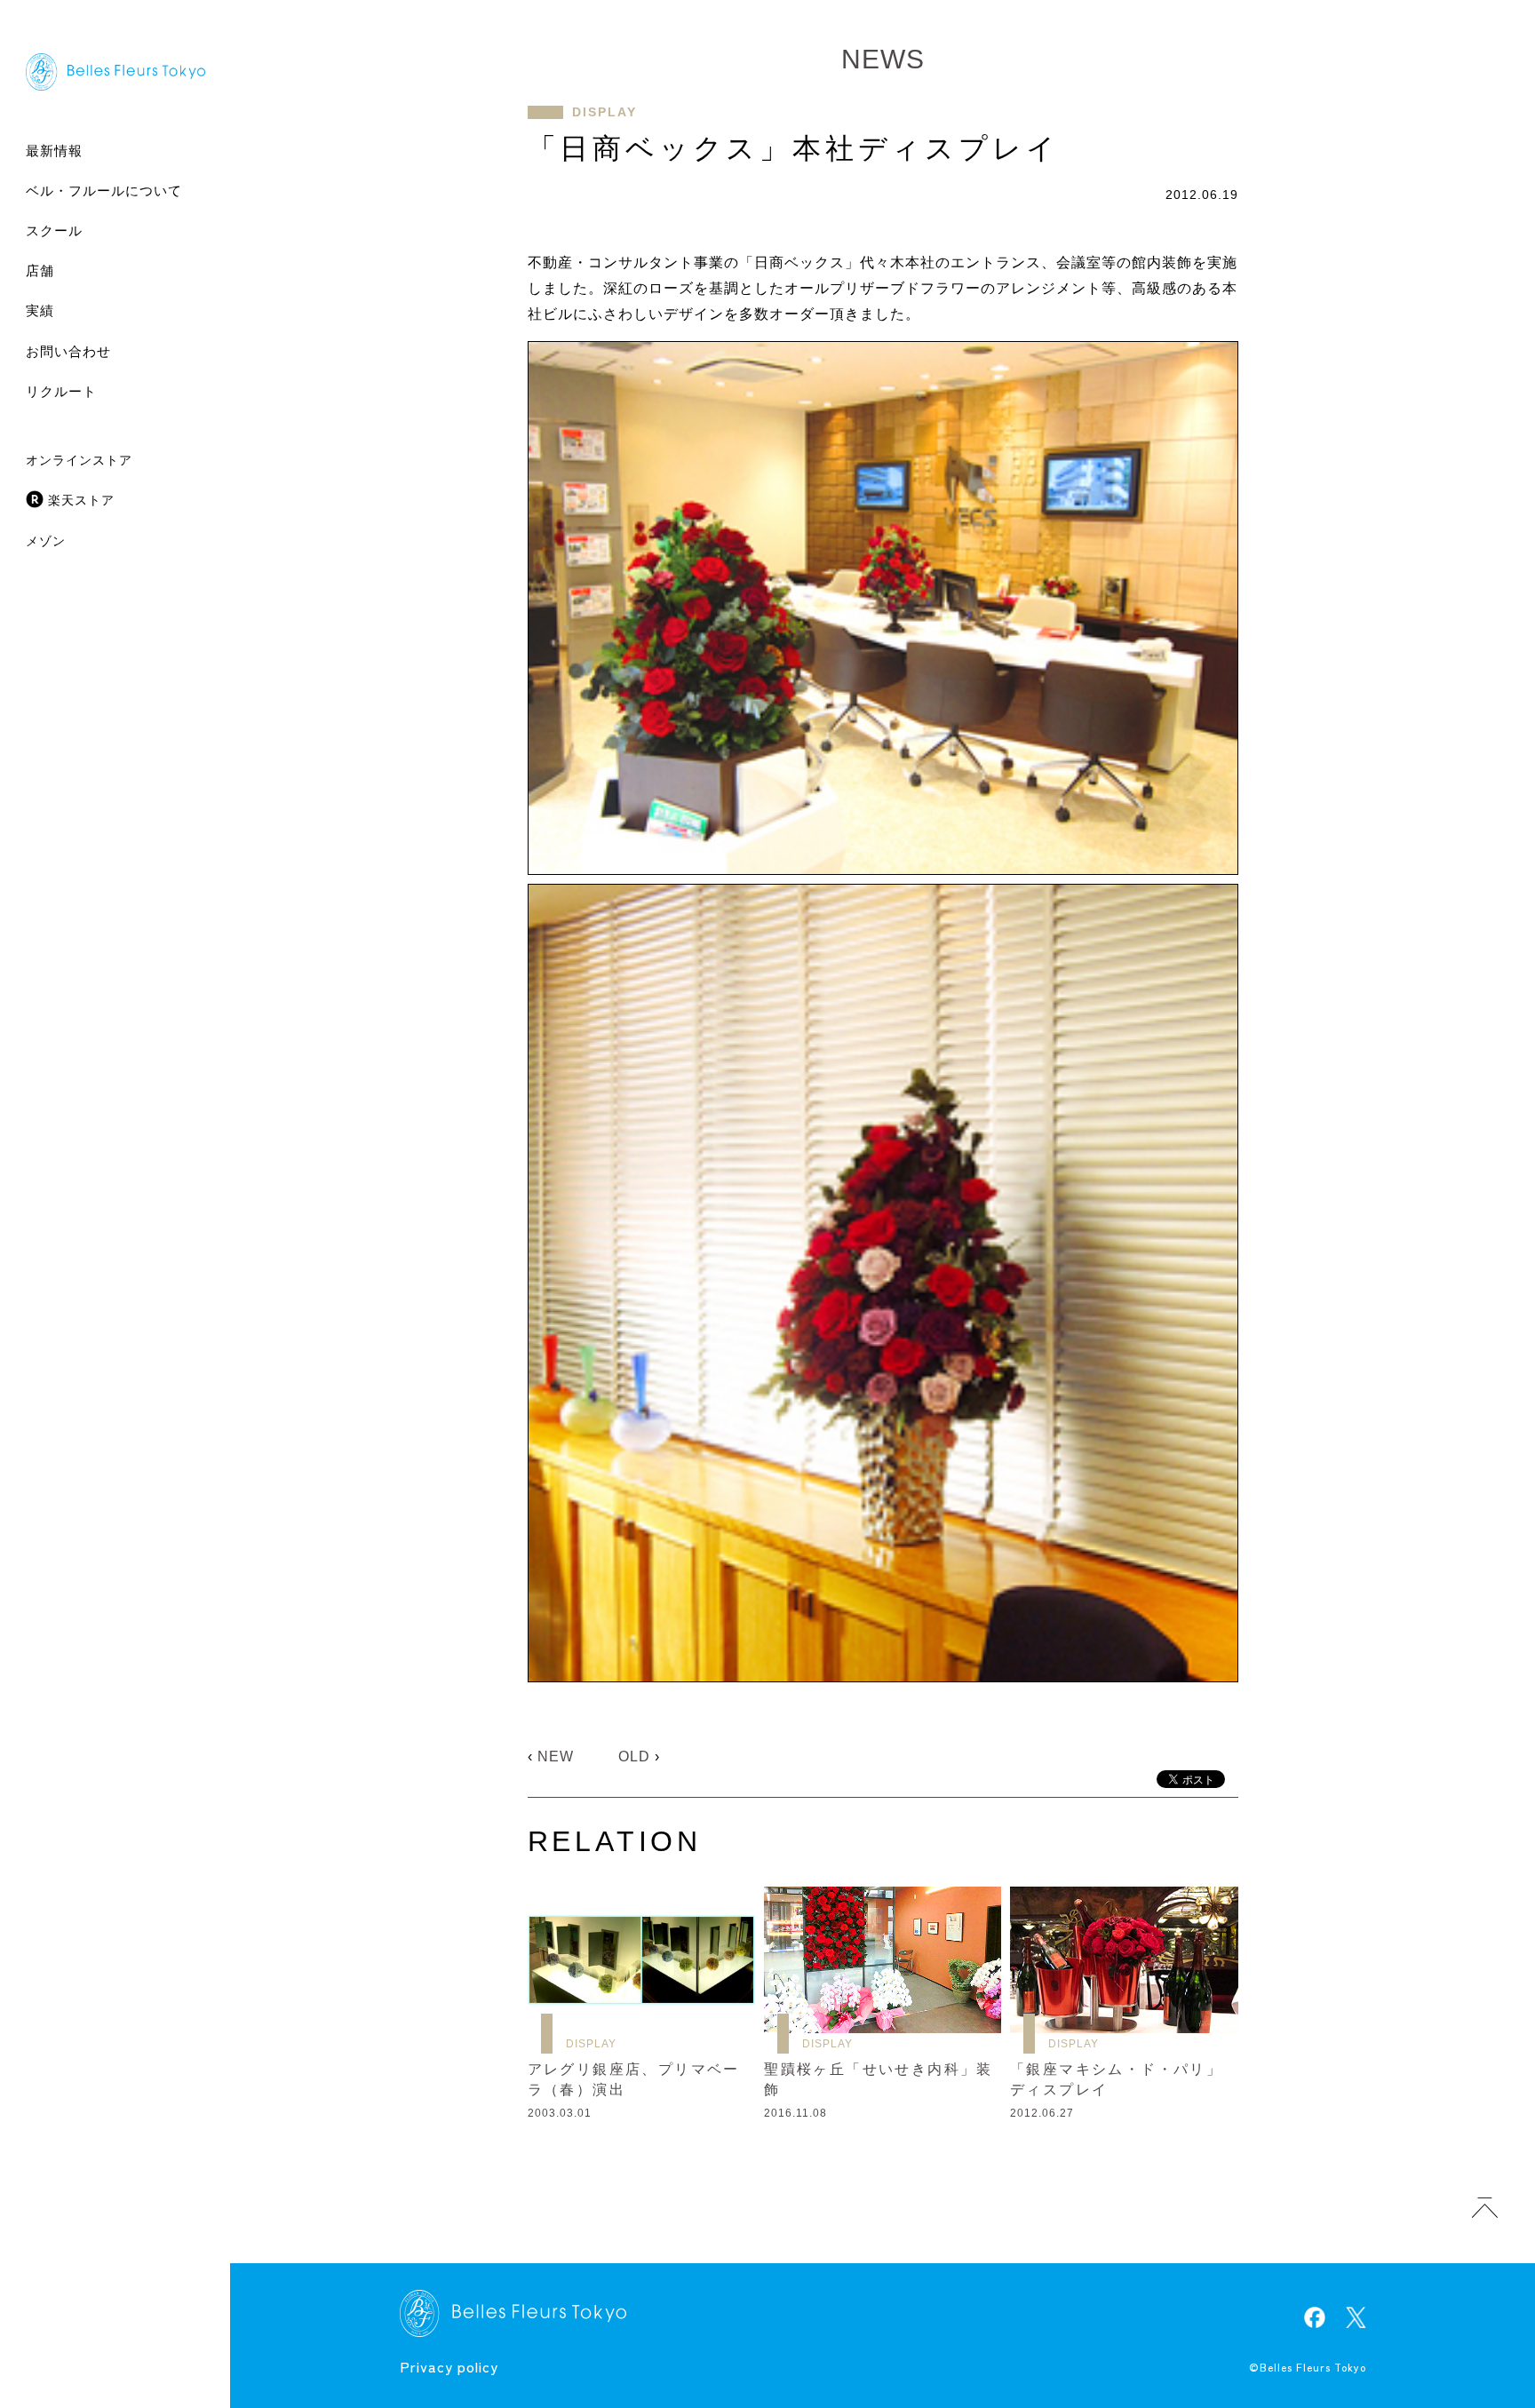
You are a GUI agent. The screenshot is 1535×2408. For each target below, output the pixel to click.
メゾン (46, 541)
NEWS (883, 59)
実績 (40, 310)
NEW (556, 1756)
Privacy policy (449, 2366)
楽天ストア (81, 500)
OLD (634, 1756)
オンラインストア (79, 460)
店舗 (40, 270)
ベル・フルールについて (104, 191)
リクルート (61, 391)
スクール (54, 230)
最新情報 (54, 151)
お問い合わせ (68, 351)
